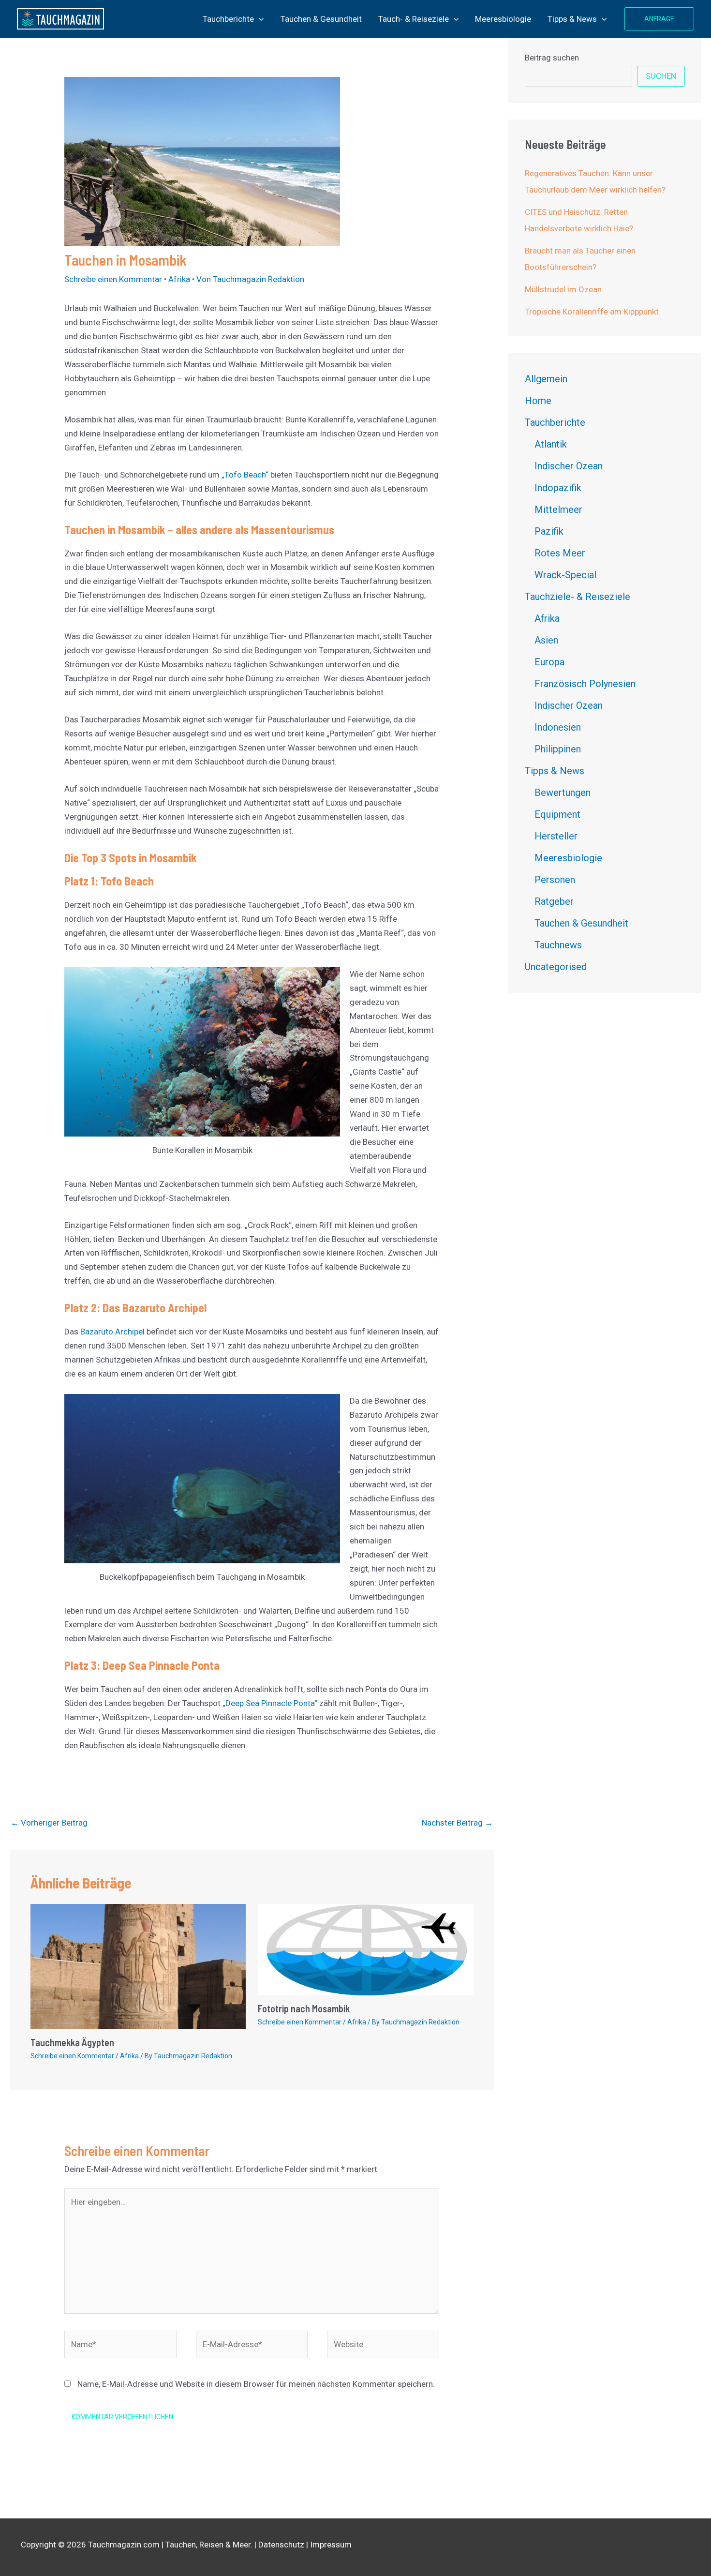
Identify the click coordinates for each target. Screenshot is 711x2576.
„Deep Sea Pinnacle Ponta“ (270, 1703)
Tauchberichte (228, 19)
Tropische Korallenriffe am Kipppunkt (592, 312)
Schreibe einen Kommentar (113, 279)
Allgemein (546, 379)
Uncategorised (556, 967)
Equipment (557, 814)
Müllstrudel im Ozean (563, 289)
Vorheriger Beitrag (49, 1823)
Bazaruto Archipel (112, 1332)
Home (538, 401)
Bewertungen (563, 793)
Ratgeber (554, 901)
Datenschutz (281, 2545)
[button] (259, 19)
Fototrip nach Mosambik (304, 2008)
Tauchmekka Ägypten (72, 2042)
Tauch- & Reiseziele (414, 19)
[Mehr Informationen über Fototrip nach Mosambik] (366, 1949)
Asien (546, 640)
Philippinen (558, 749)
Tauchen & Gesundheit (321, 19)
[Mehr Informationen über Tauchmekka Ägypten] (138, 1966)
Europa (549, 662)
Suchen (661, 76)
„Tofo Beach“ (245, 475)
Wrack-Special (565, 575)
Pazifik (549, 531)
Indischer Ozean (569, 466)
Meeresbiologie (503, 19)
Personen (555, 880)
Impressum (331, 2545)
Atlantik (551, 444)
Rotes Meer (560, 553)
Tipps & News (572, 19)
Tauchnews (558, 945)
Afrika (179, 279)
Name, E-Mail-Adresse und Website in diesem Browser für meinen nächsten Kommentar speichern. (256, 2384)
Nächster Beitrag (457, 1823)
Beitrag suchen (552, 58)
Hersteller (556, 836)
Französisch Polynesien (585, 684)
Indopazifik (558, 488)
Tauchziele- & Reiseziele (578, 597)
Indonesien (558, 727)
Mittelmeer (558, 509)
